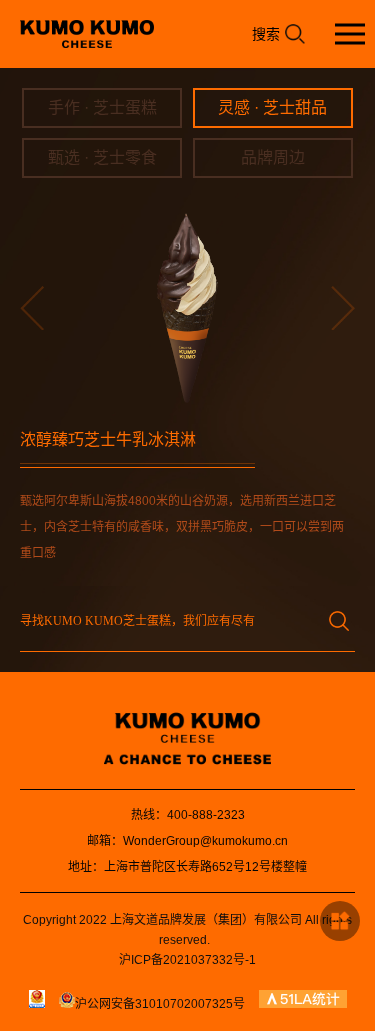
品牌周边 (273, 157)
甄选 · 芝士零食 (102, 157)
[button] (32, 308)
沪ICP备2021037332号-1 (187, 960)
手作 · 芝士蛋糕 (102, 107)
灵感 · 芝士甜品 (272, 107)
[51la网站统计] (303, 1004)
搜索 (266, 34)
